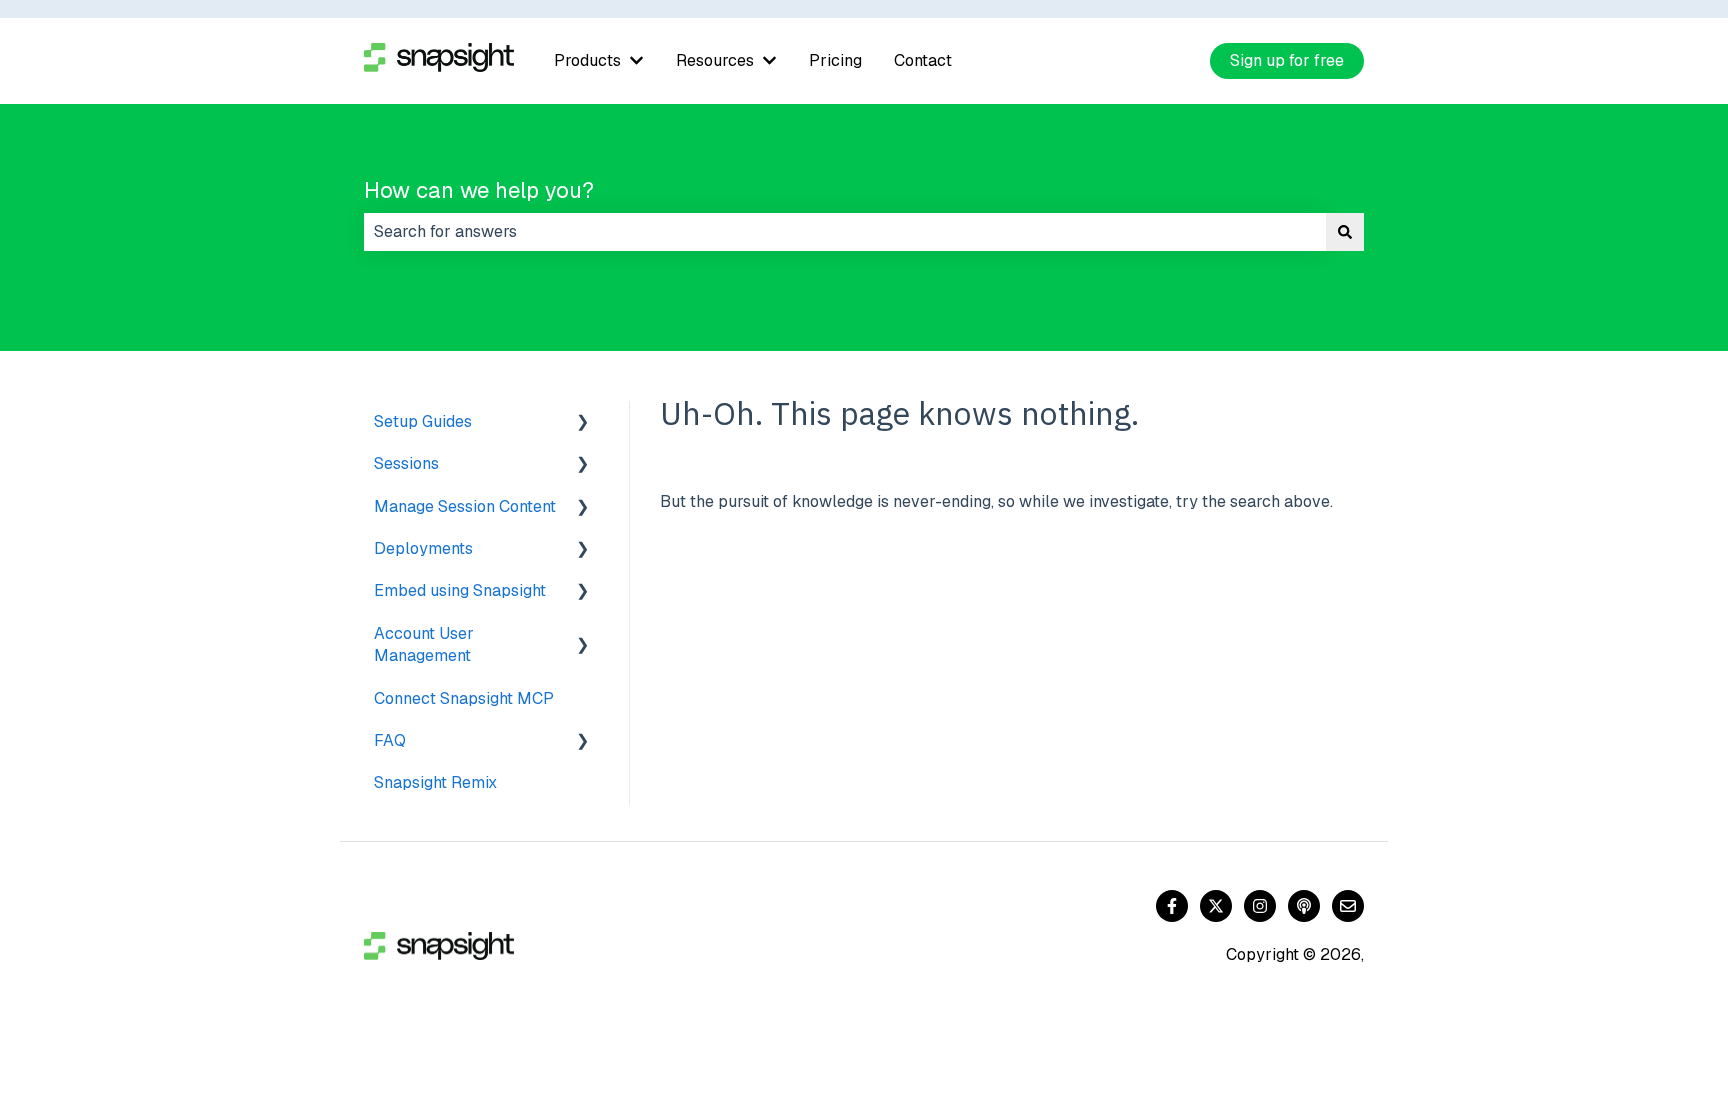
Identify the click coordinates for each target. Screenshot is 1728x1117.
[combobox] (845, 232)
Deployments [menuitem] (423, 548)
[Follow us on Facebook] (1172, 906)
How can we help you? (479, 190)
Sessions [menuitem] (406, 463)
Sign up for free (1287, 60)
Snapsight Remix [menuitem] (435, 782)
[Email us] (1348, 906)
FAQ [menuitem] (390, 740)
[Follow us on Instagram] (1260, 906)
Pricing (835, 60)
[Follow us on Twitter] (1216, 906)
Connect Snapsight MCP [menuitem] (464, 698)
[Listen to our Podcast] (1304, 906)
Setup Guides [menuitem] (423, 421)
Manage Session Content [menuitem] (465, 506)
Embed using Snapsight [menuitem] (460, 590)
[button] (583, 423)
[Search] (1345, 232)
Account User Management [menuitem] (424, 644)
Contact (923, 60)
